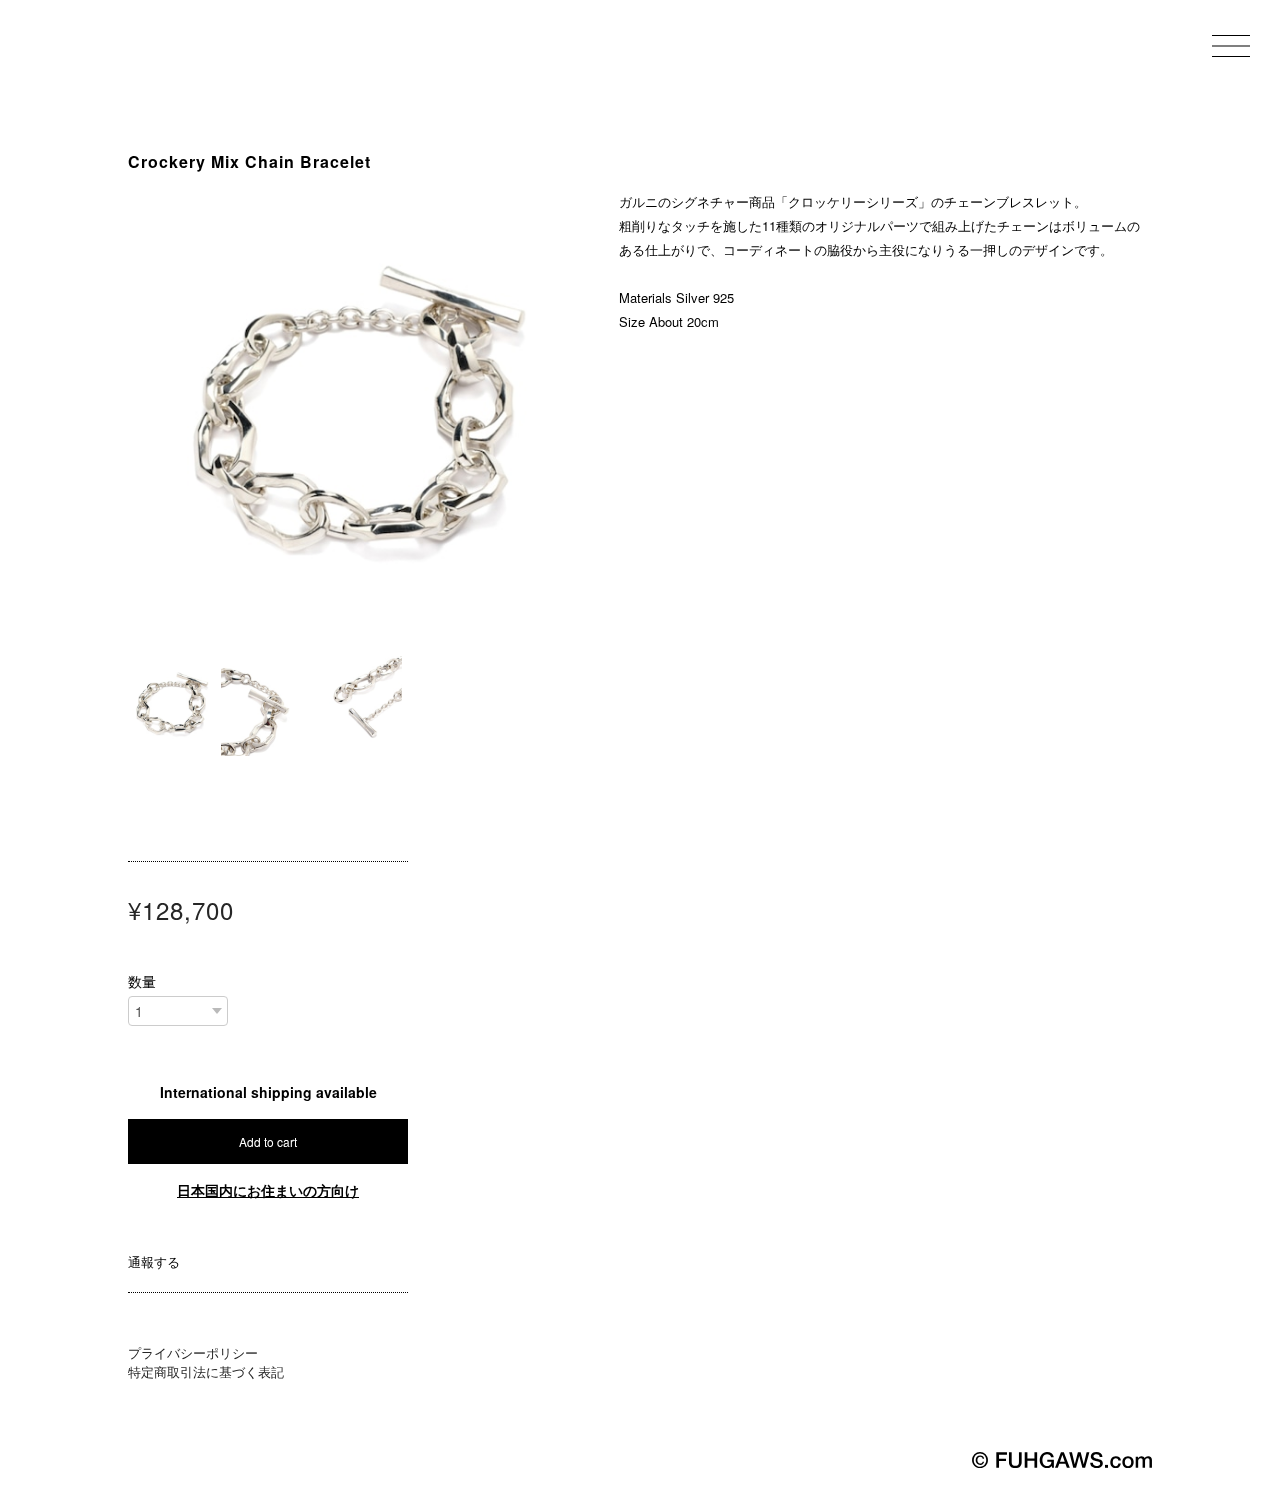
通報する (154, 1261)
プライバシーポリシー (193, 1352)
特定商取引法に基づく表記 (206, 1371)
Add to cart (268, 1141)
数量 (142, 981)
